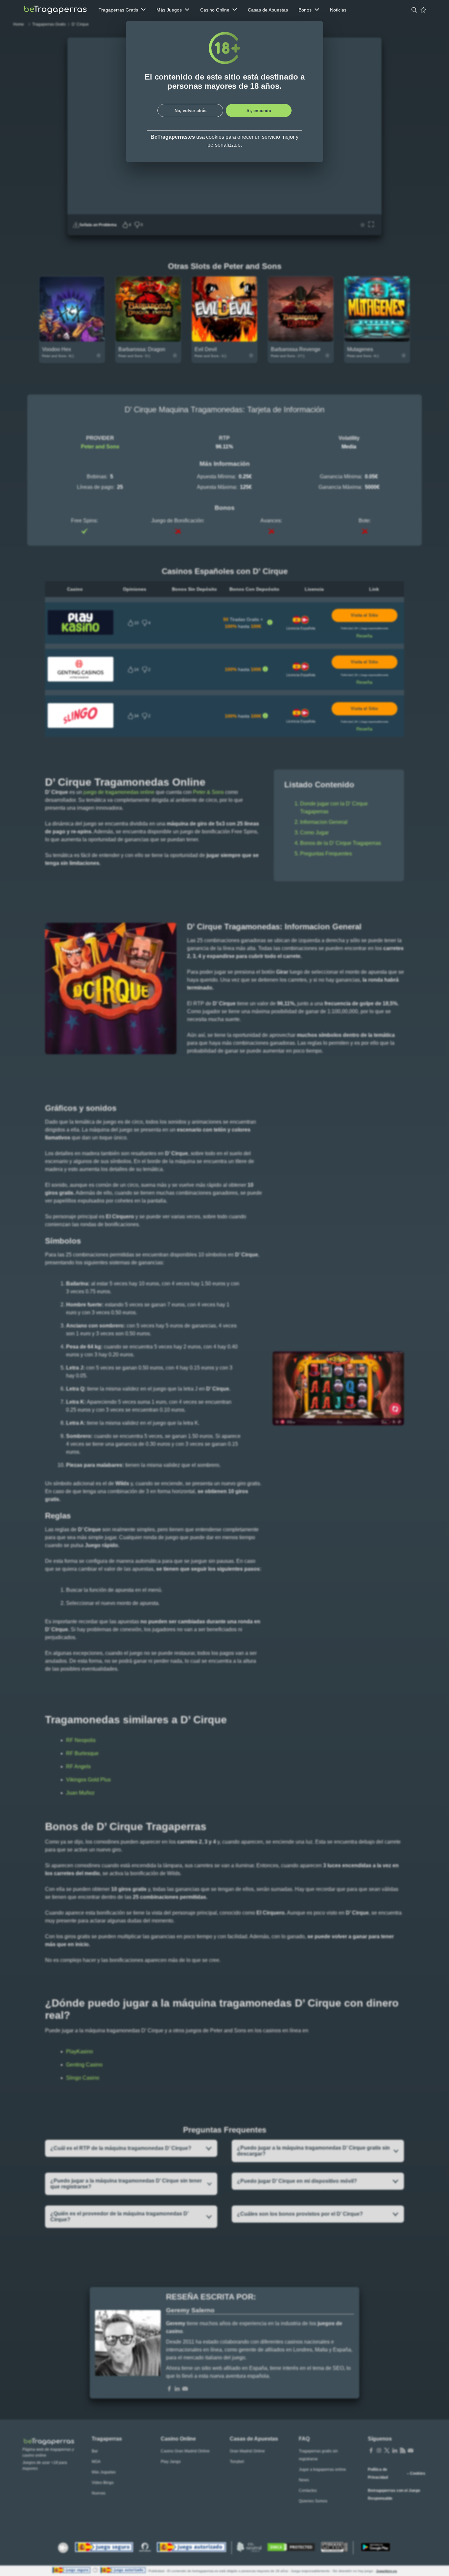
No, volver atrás (190, 111)
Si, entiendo (259, 111)
